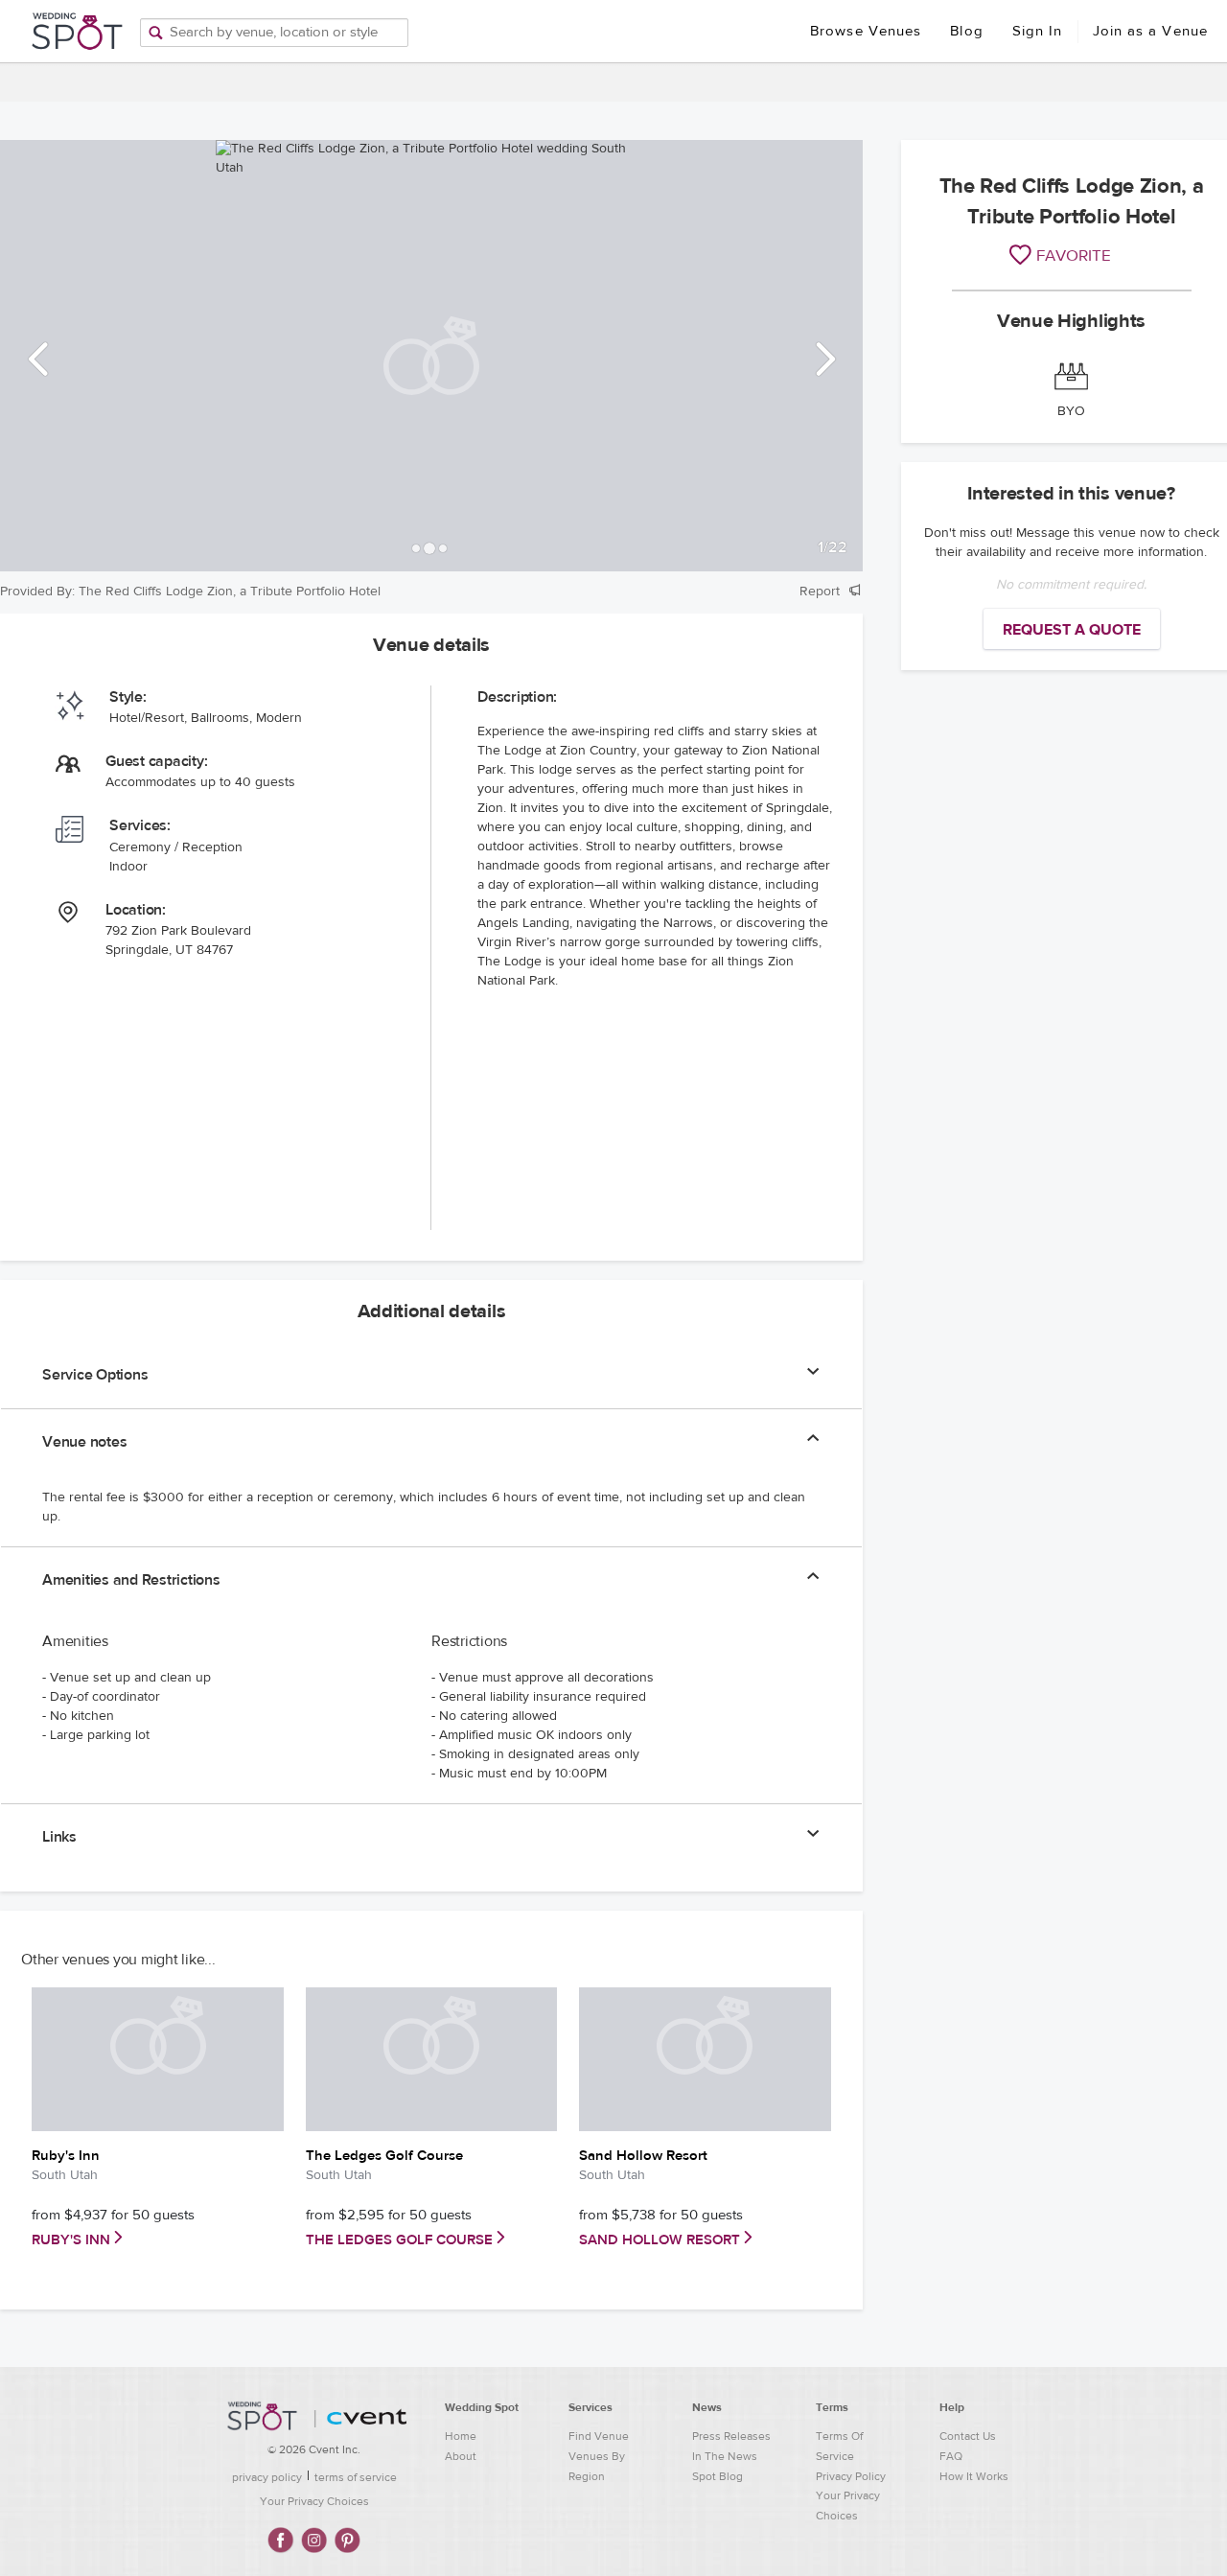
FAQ (951, 2456)
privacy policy (267, 2477)
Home (461, 2436)
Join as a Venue (1151, 31)
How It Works (974, 2476)
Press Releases (731, 2436)
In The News (725, 2456)
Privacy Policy (851, 2476)
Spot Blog (718, 2476)
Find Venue (599, 2436)
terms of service (356, 2477)
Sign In (1038, 31)
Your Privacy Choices (314, 2501)
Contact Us (968, 2436)
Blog (966, 31)
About (461, 2456)
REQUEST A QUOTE (1072, 630)
